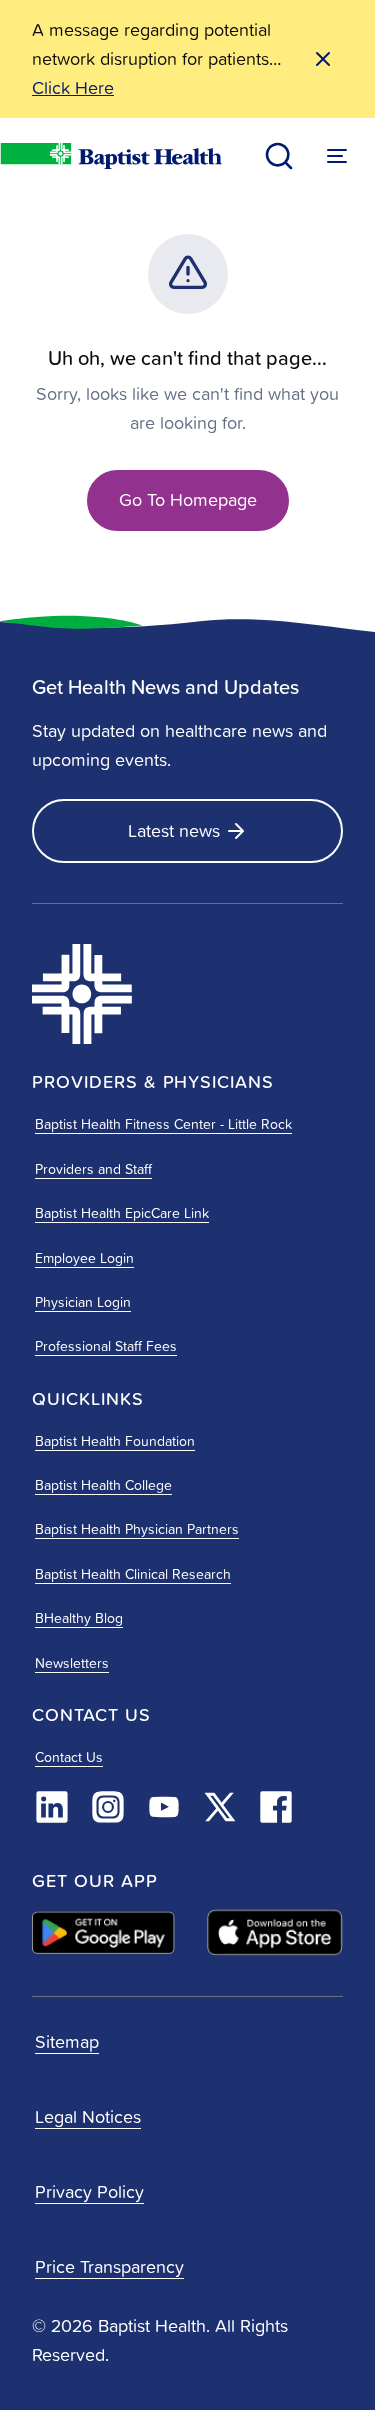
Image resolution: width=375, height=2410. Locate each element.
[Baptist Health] (131, 994)
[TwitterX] (220, 1807)
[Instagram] (108, 1807)
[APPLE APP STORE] (275, 1932)
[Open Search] (279, 156)
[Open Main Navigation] (337, 156)
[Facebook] (276, 1807)
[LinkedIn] (52, 1807)
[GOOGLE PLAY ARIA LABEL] (103, 1932)
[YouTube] (164, 1807)
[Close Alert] (323, 59)
